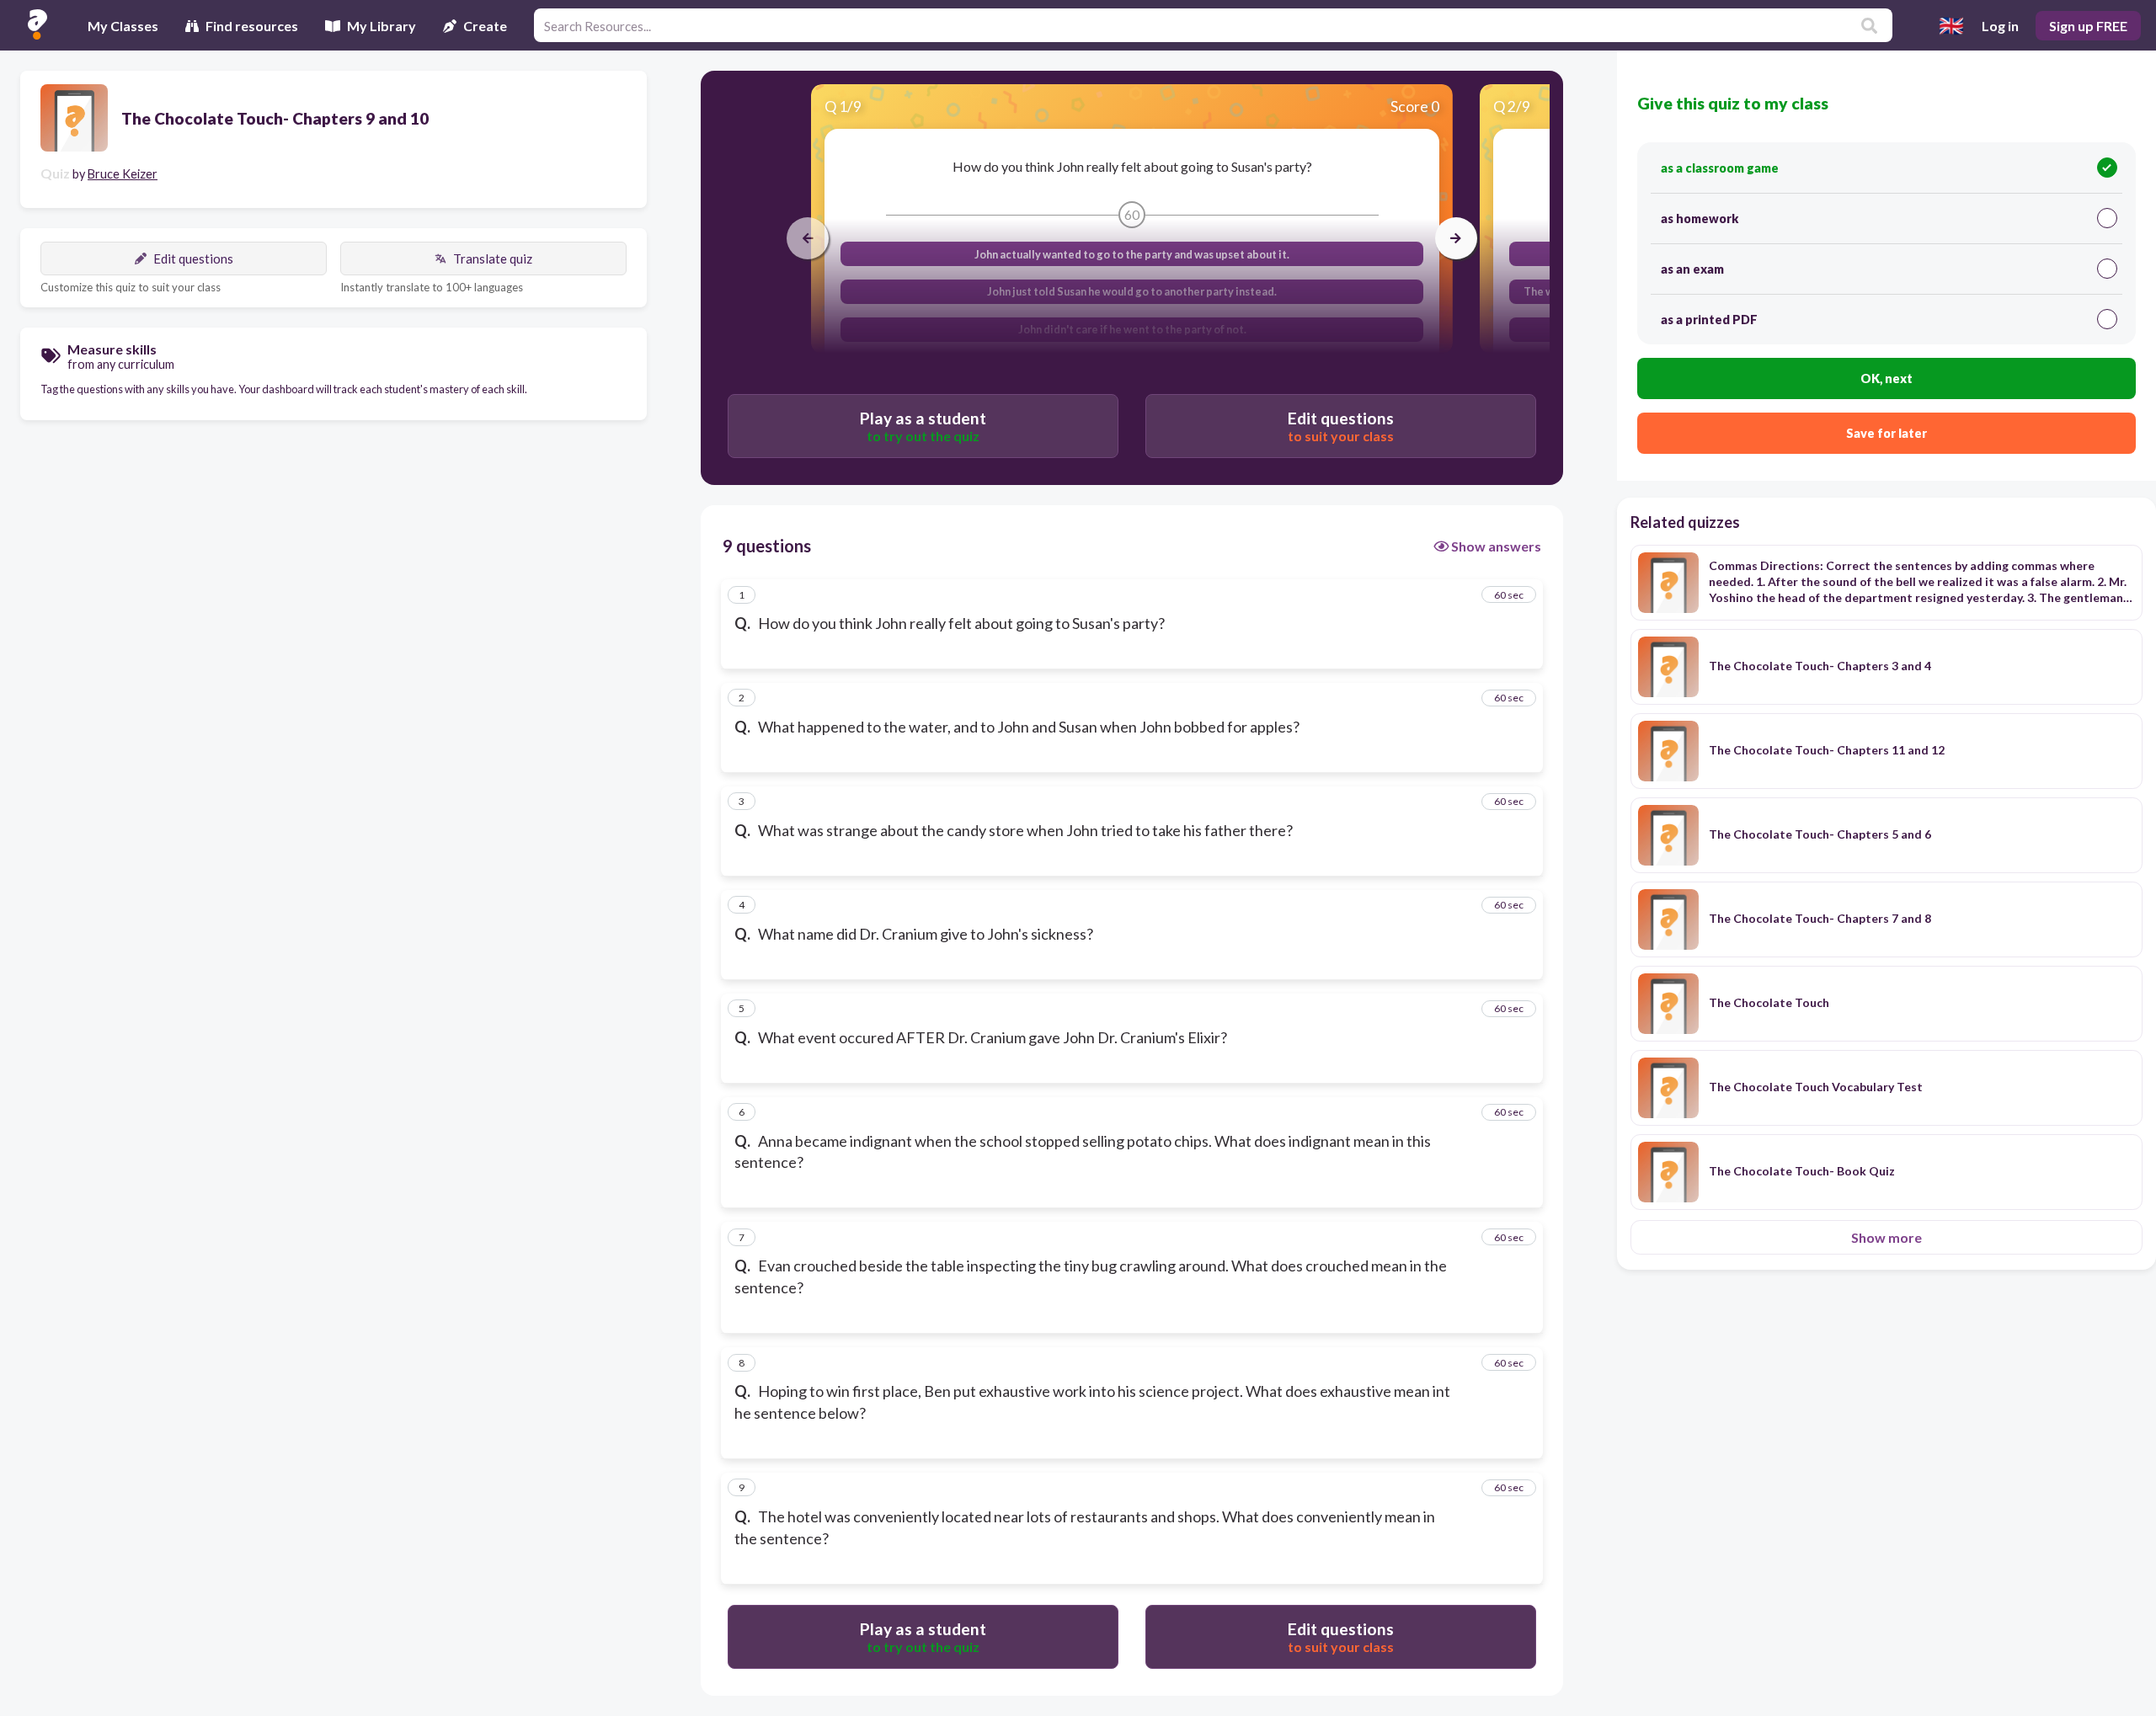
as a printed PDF (1709, 320)
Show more (1886, 1237)
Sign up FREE (2088, 26)
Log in (2000, 26)
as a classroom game (1720, 168)
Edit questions (193, 258)
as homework (1700, 218)
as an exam (1692, 269)
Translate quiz (493, 258)
